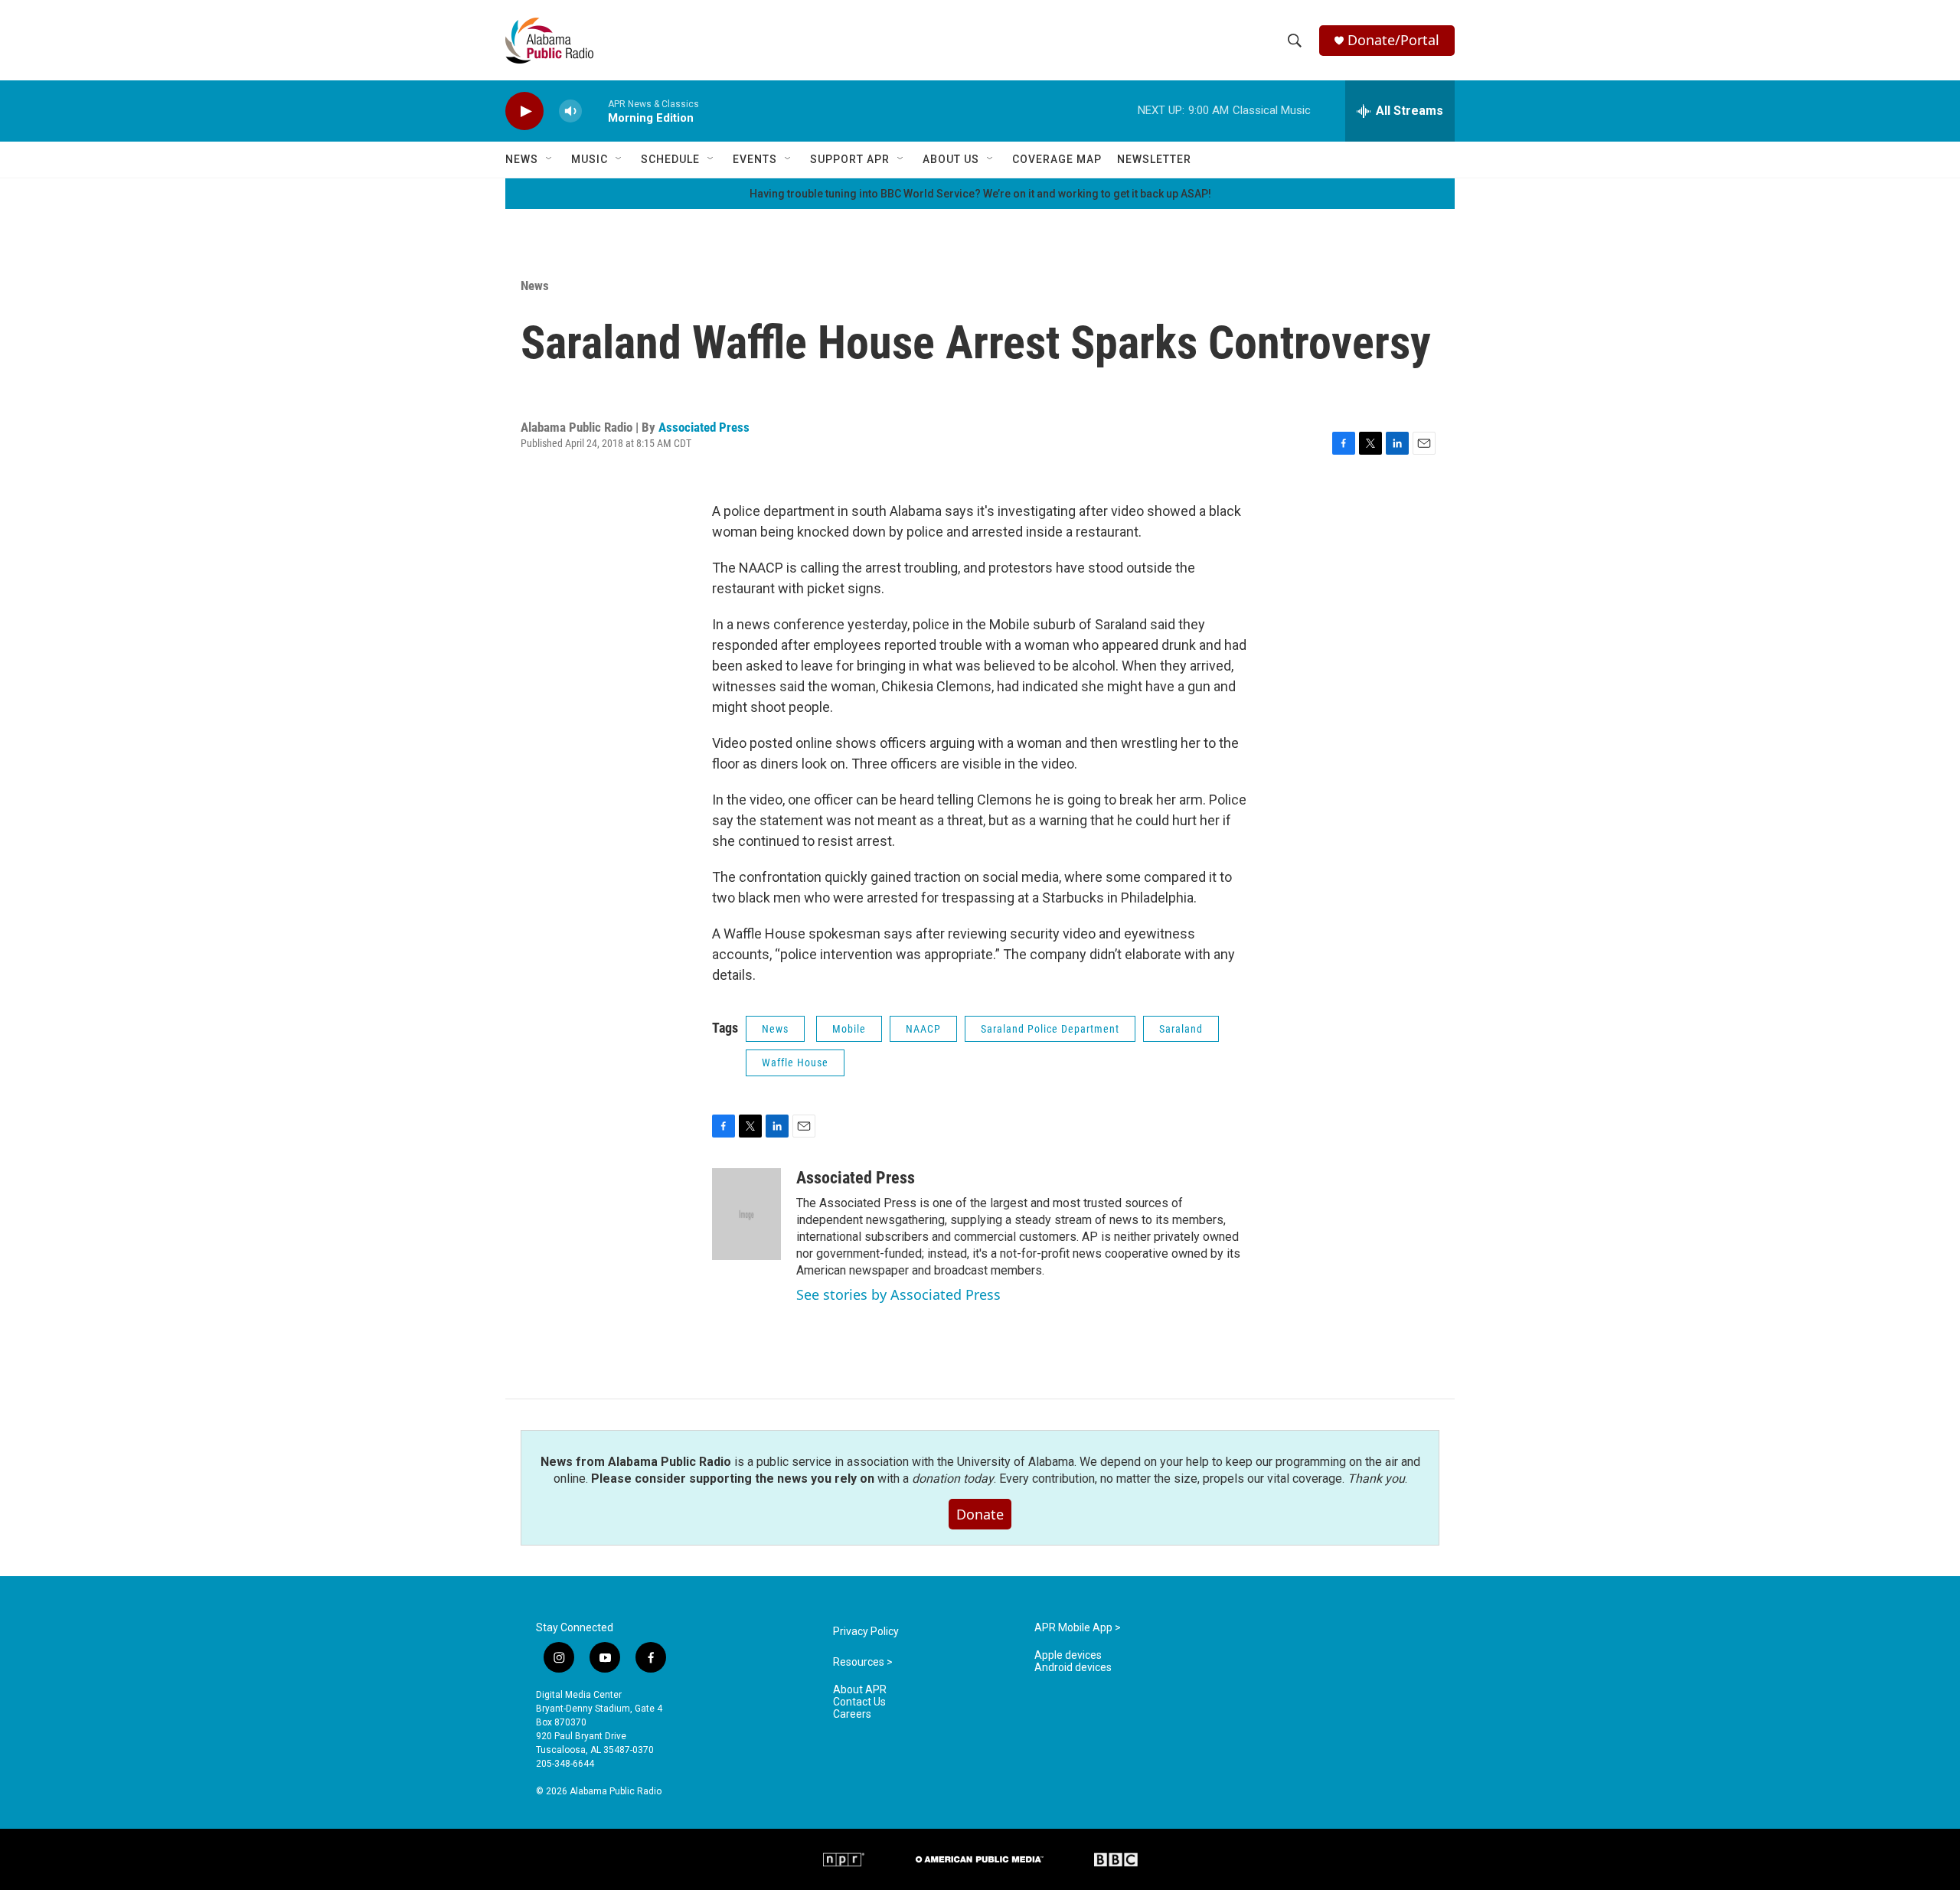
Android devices (1073, 1668)
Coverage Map (1057, 159)
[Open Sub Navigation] (550, 159)
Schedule (670, 159)
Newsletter (1154, 159)
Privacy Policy (866, 1632)
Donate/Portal (1393, 40)
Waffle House (795, 1063)
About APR (860, 1690)
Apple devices (1068, 1655)
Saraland (1181, 1029)
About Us (951, 159)
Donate (980, 1514)
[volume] (570, 111)
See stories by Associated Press (898, 1294)
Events (755, 159)
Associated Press (704, 427)
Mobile (849, 1029)
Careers (852, 1714)
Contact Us (859, 1702)
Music (590, 159)
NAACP (923, 1029)
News (522, 159)
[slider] (595, 111)
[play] (524, 111)
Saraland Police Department (1050, 1029)
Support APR (850, 159)
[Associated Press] (746, 1214)
